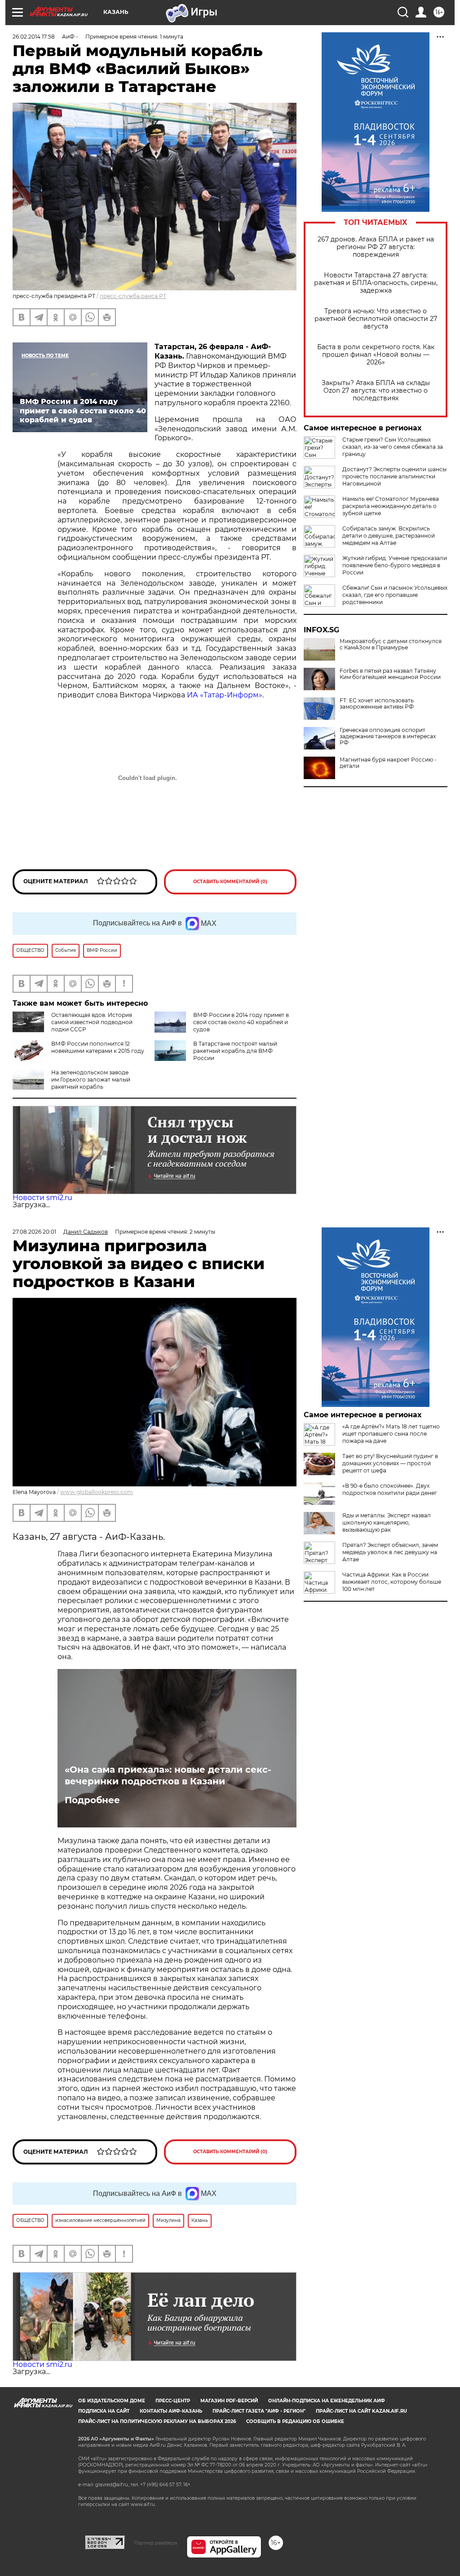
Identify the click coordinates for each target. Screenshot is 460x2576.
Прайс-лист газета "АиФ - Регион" (259, 2411)
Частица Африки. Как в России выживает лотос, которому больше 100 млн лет (392, 1582)
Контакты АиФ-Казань (171, 2411)
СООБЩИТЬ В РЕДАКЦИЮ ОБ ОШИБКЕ (295, 2421)
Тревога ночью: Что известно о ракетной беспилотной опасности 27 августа (376, 319)
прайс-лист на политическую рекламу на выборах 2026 (157, 2421)
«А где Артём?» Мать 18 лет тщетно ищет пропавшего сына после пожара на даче (391, 1434)
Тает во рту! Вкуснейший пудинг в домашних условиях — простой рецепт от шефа (390, 1463)
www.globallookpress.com (97, 1492)
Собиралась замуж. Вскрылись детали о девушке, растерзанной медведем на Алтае (389, 536)
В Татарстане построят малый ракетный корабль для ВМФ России (235, 1051)
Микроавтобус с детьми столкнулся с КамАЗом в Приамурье (391, 644)
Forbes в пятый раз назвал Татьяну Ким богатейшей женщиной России (390, 674)
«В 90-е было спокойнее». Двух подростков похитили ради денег (390, 1489)
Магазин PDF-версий (229, 2401)
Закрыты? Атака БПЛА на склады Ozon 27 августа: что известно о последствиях (376, 391)
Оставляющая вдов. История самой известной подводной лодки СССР (92, 1022)
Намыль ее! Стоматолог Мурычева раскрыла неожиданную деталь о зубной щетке (391, 506)
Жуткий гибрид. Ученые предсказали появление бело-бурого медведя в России (395, 565)
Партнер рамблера (156, 2543)
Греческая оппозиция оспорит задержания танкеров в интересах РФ (388, 736)
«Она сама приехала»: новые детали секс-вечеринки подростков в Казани (168, 1775)
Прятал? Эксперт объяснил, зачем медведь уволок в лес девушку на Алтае (390, 1552)
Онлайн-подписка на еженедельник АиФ (327, 2401)
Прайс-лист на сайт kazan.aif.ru (361, 2411)
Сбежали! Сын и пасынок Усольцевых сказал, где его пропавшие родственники (395, 595)
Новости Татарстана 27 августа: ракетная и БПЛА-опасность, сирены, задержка (376, 283)
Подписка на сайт (104, 2411)
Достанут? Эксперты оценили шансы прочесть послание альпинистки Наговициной (394, 476)
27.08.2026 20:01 (34, 1232)
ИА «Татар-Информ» (225, 695)
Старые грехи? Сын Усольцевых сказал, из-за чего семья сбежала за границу (393, 447)
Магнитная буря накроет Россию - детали (388, 763)
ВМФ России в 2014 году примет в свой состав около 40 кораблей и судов (241, 1022)
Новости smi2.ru (42, 1198)
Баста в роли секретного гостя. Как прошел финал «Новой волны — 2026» (376, 355)
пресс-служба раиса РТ (133, 296)
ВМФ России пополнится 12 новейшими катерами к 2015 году (98, 1047)
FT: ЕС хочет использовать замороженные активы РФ (377, 704)
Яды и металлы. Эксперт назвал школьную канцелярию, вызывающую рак (387, 1522)
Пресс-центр (173, 2401)
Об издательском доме (112, 2401)
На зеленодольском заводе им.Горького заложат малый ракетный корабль (91, 1080)
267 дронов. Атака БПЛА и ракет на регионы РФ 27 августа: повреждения (376, 247)
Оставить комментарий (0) (230, 882)
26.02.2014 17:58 (34, 37)
